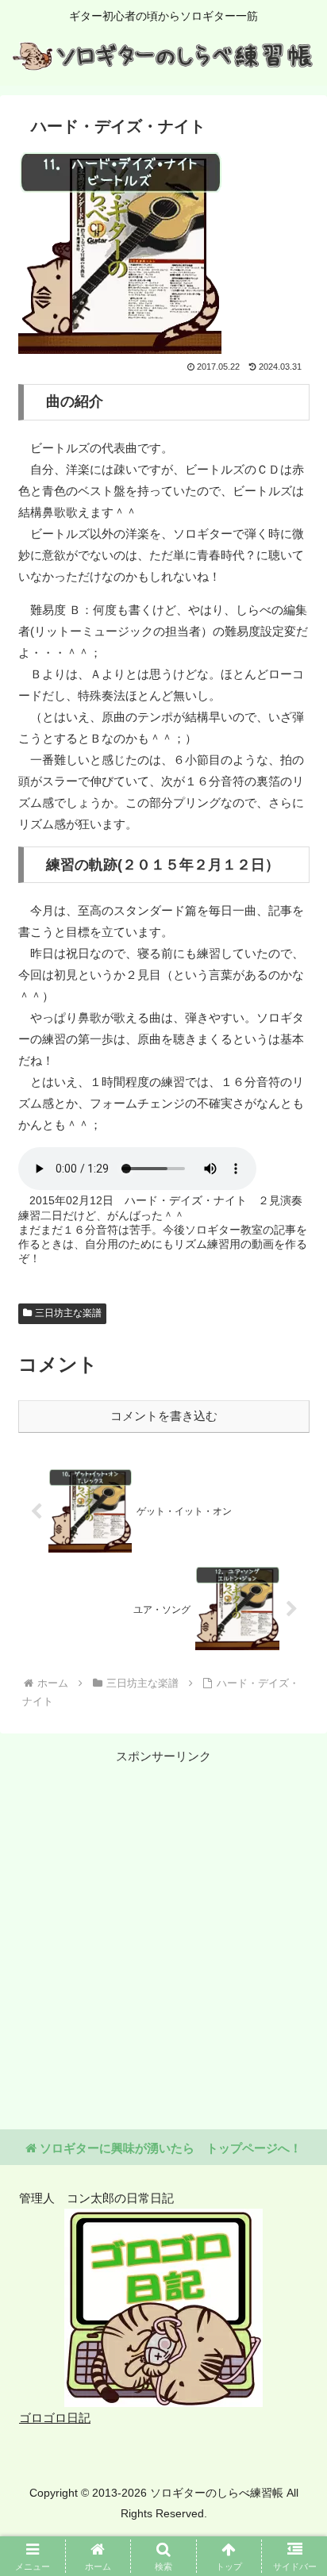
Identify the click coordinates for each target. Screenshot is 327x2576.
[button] (294, 2094)
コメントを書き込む (164, 1416)
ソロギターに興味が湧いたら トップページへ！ (169, 2148)
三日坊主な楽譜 (68, 1313)
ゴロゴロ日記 (55, 2418)
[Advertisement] (163, 1930)
